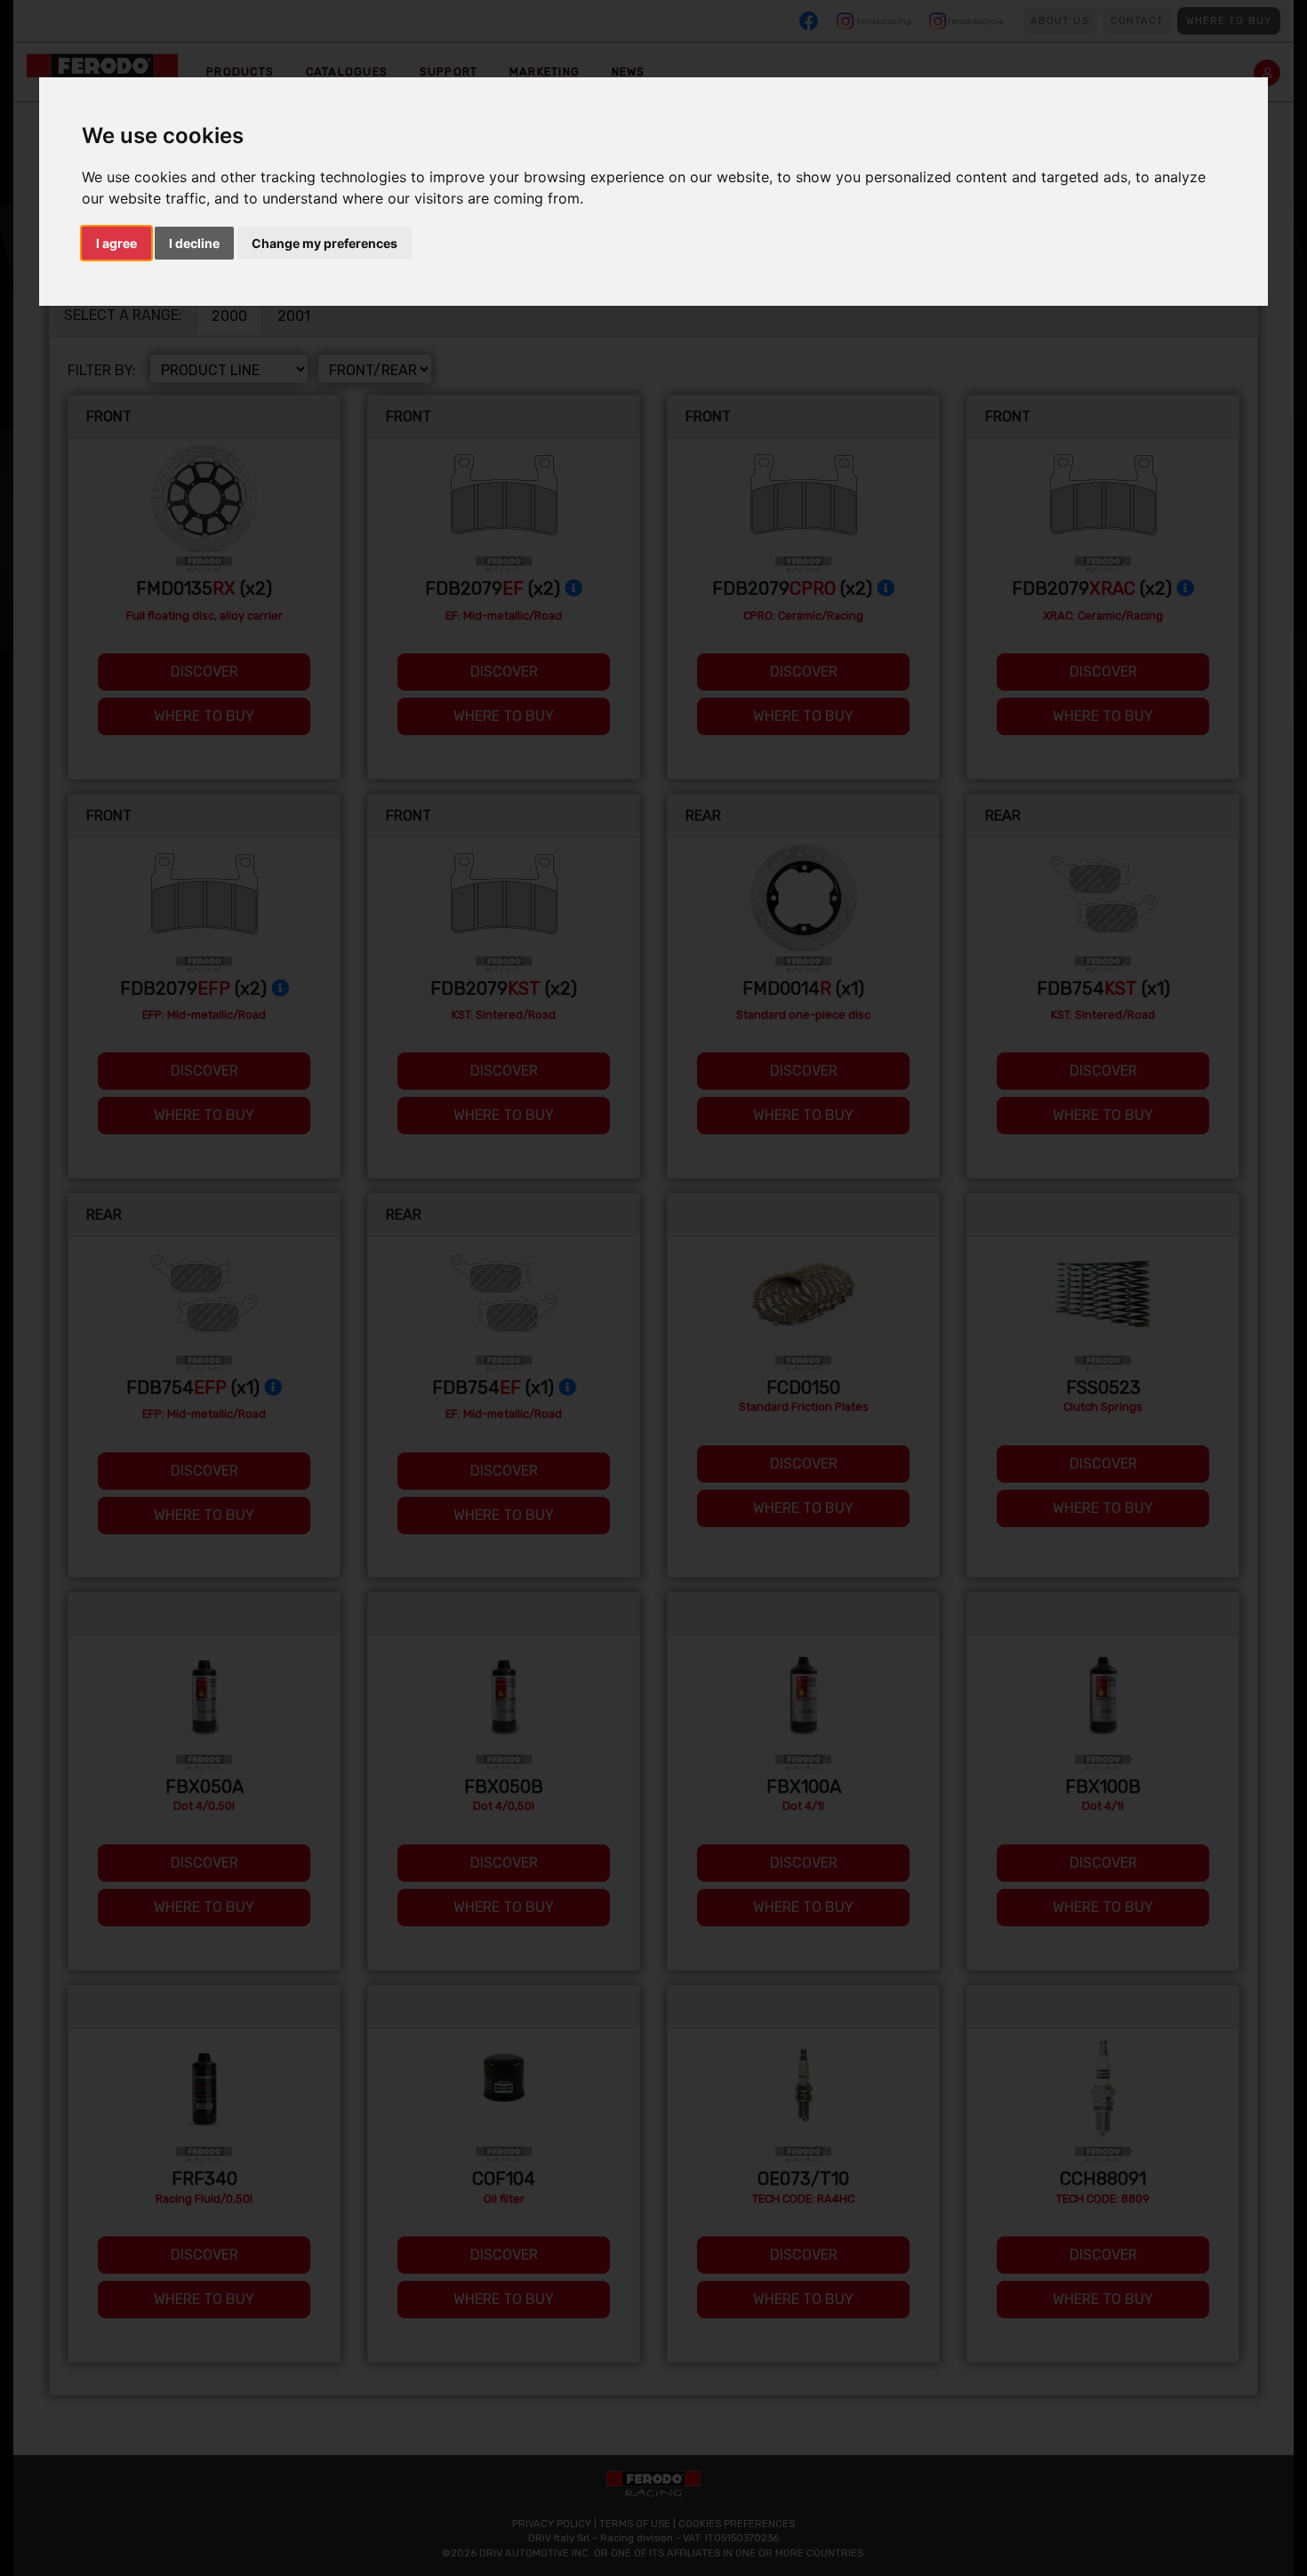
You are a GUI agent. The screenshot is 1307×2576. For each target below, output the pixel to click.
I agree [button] (116, 243)
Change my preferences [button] (325, 243)
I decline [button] (194, 243)
